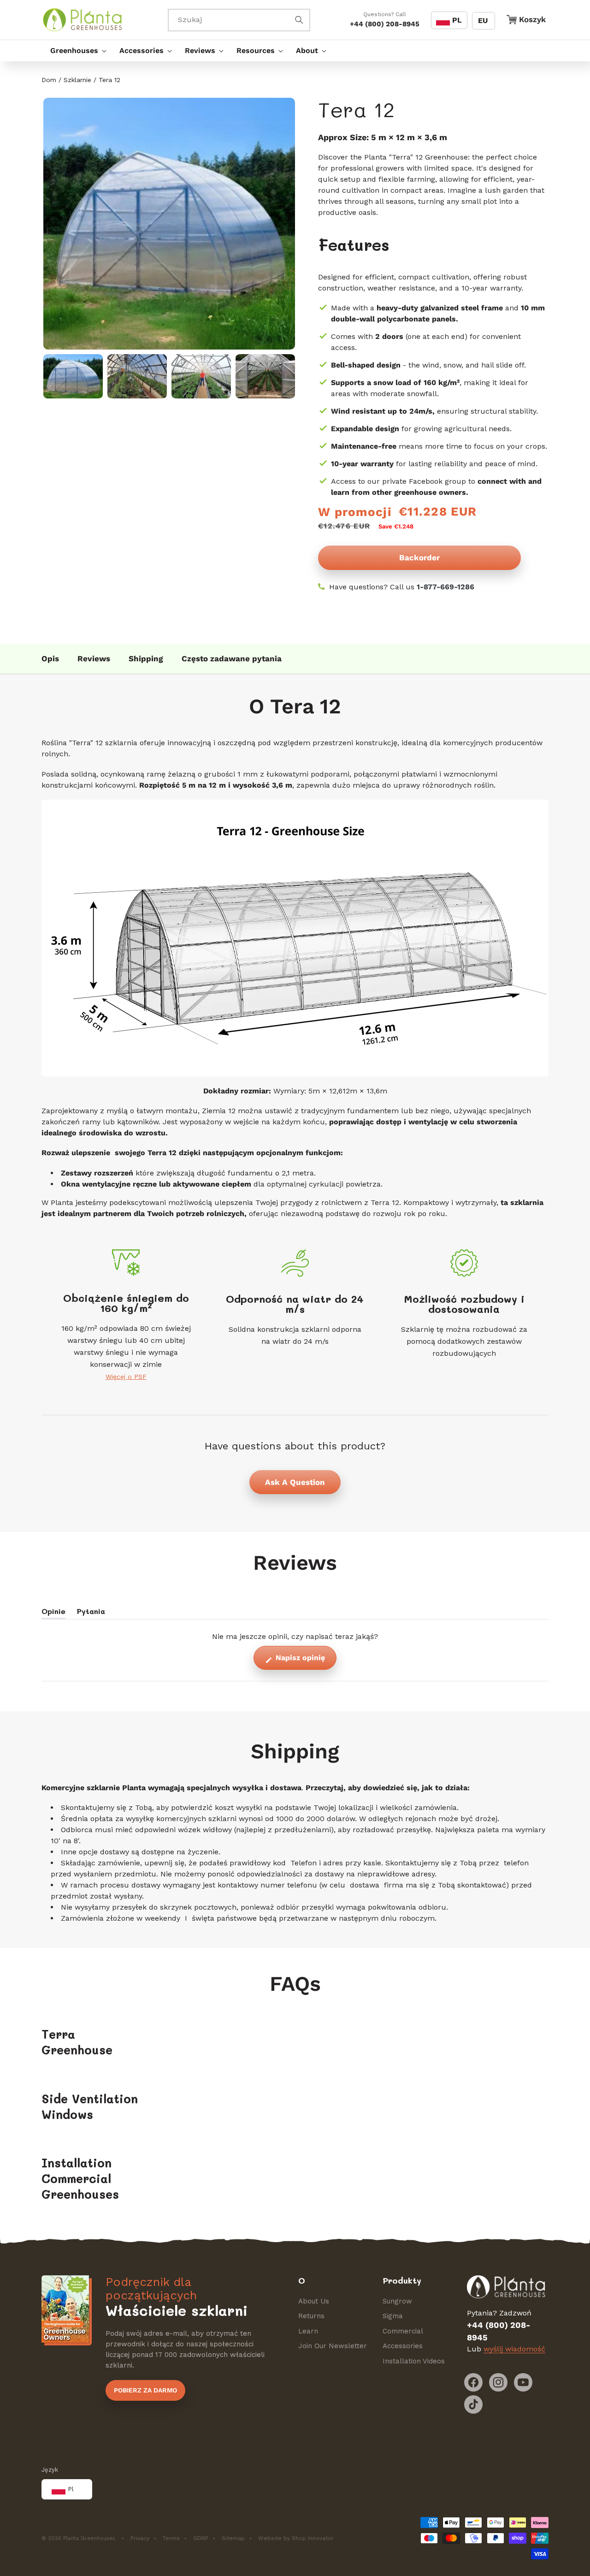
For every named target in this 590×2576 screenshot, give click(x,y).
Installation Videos (414, 2361)
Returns (311, 2316)
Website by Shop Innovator (296, 2538)
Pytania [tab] (91, 1613)
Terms (171, 2538)
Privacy (140, 2538)
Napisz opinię (305, 1662)
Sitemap (233, 2538)
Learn (308, 2331)
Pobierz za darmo (145, 2390)
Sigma (393, 2316)
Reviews (94, 659)
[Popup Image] (168, 224)
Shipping (146, 659)
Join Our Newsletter (333, 2346)
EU (483, 21)
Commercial (403, 2331)
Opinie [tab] (53, 1613)
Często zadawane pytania (232, 659)
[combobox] (239, 20)
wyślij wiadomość (514, 2349)
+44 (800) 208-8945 (385, 24)
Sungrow (397, 2301)
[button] (76, 51)
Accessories (403, 2346)
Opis (50, 659)
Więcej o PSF (126, 1377)
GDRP (201, 2538)
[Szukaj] (299, 20)
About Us (314, 2301)
